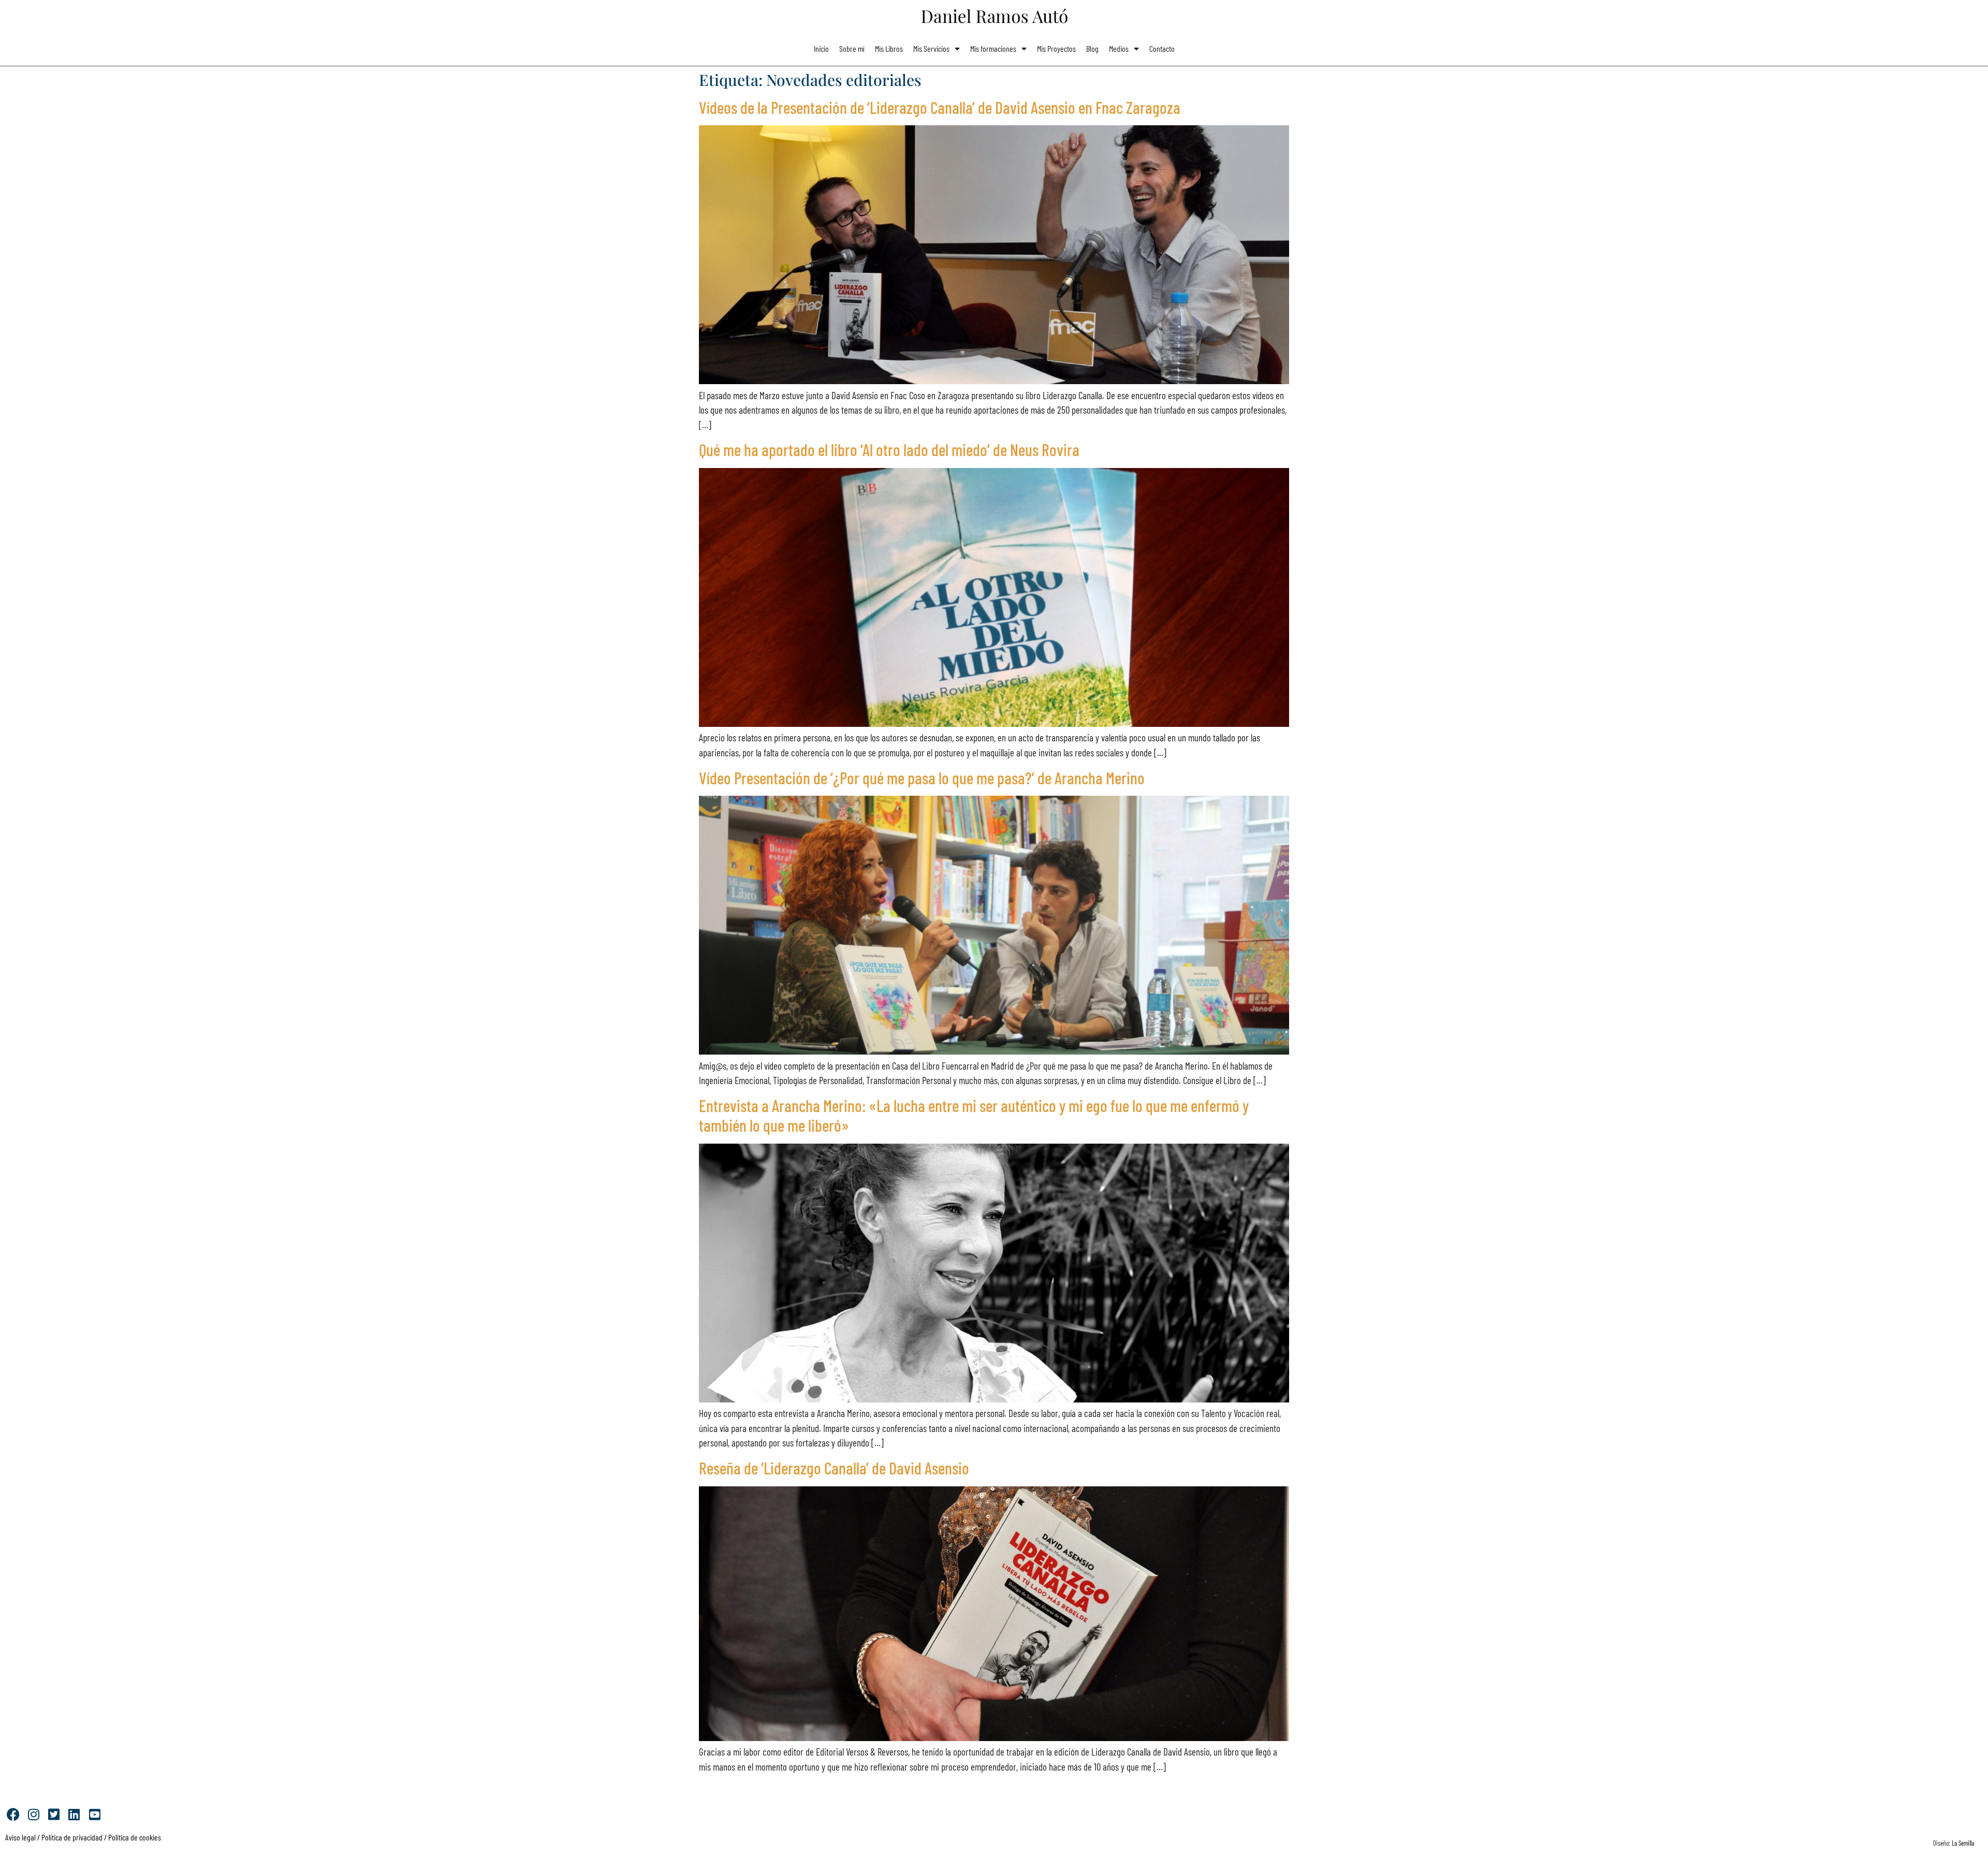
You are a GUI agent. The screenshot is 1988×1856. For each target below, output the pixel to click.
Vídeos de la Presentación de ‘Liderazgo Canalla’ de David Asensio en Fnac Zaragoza (940, 107)
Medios (1119, 48)
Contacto (1162, 48)
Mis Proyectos (1056, 48)
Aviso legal (20, 1837)
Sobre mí (852, 48)
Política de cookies (135, 1837)
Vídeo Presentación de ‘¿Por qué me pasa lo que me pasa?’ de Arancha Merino (922, 778)
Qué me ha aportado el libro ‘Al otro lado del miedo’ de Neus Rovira (889, 449)
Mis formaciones (993, 48)
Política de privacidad (71, 1837)
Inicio (821, 48)
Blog (1092, 48)
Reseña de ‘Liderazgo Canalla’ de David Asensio (834, 1468)
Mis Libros (889, 48)
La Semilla (1963, 1843)
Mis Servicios (931, 48)
